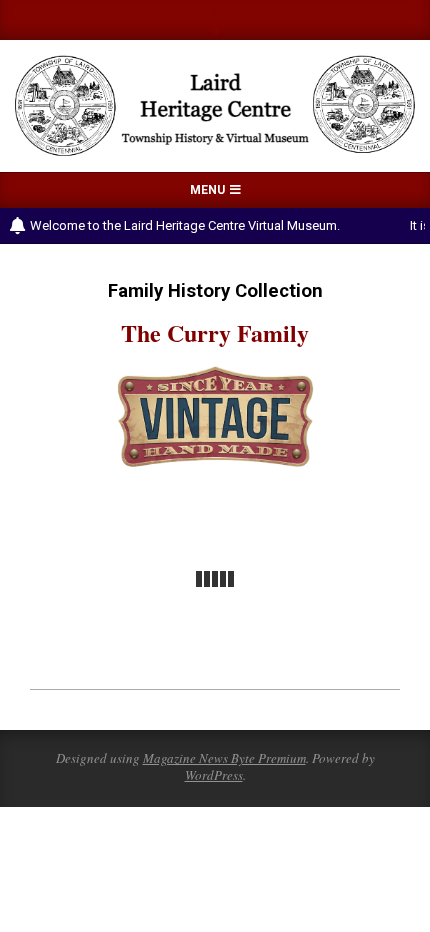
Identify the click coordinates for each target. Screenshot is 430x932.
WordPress (214, 775)
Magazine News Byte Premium (224, 758)
